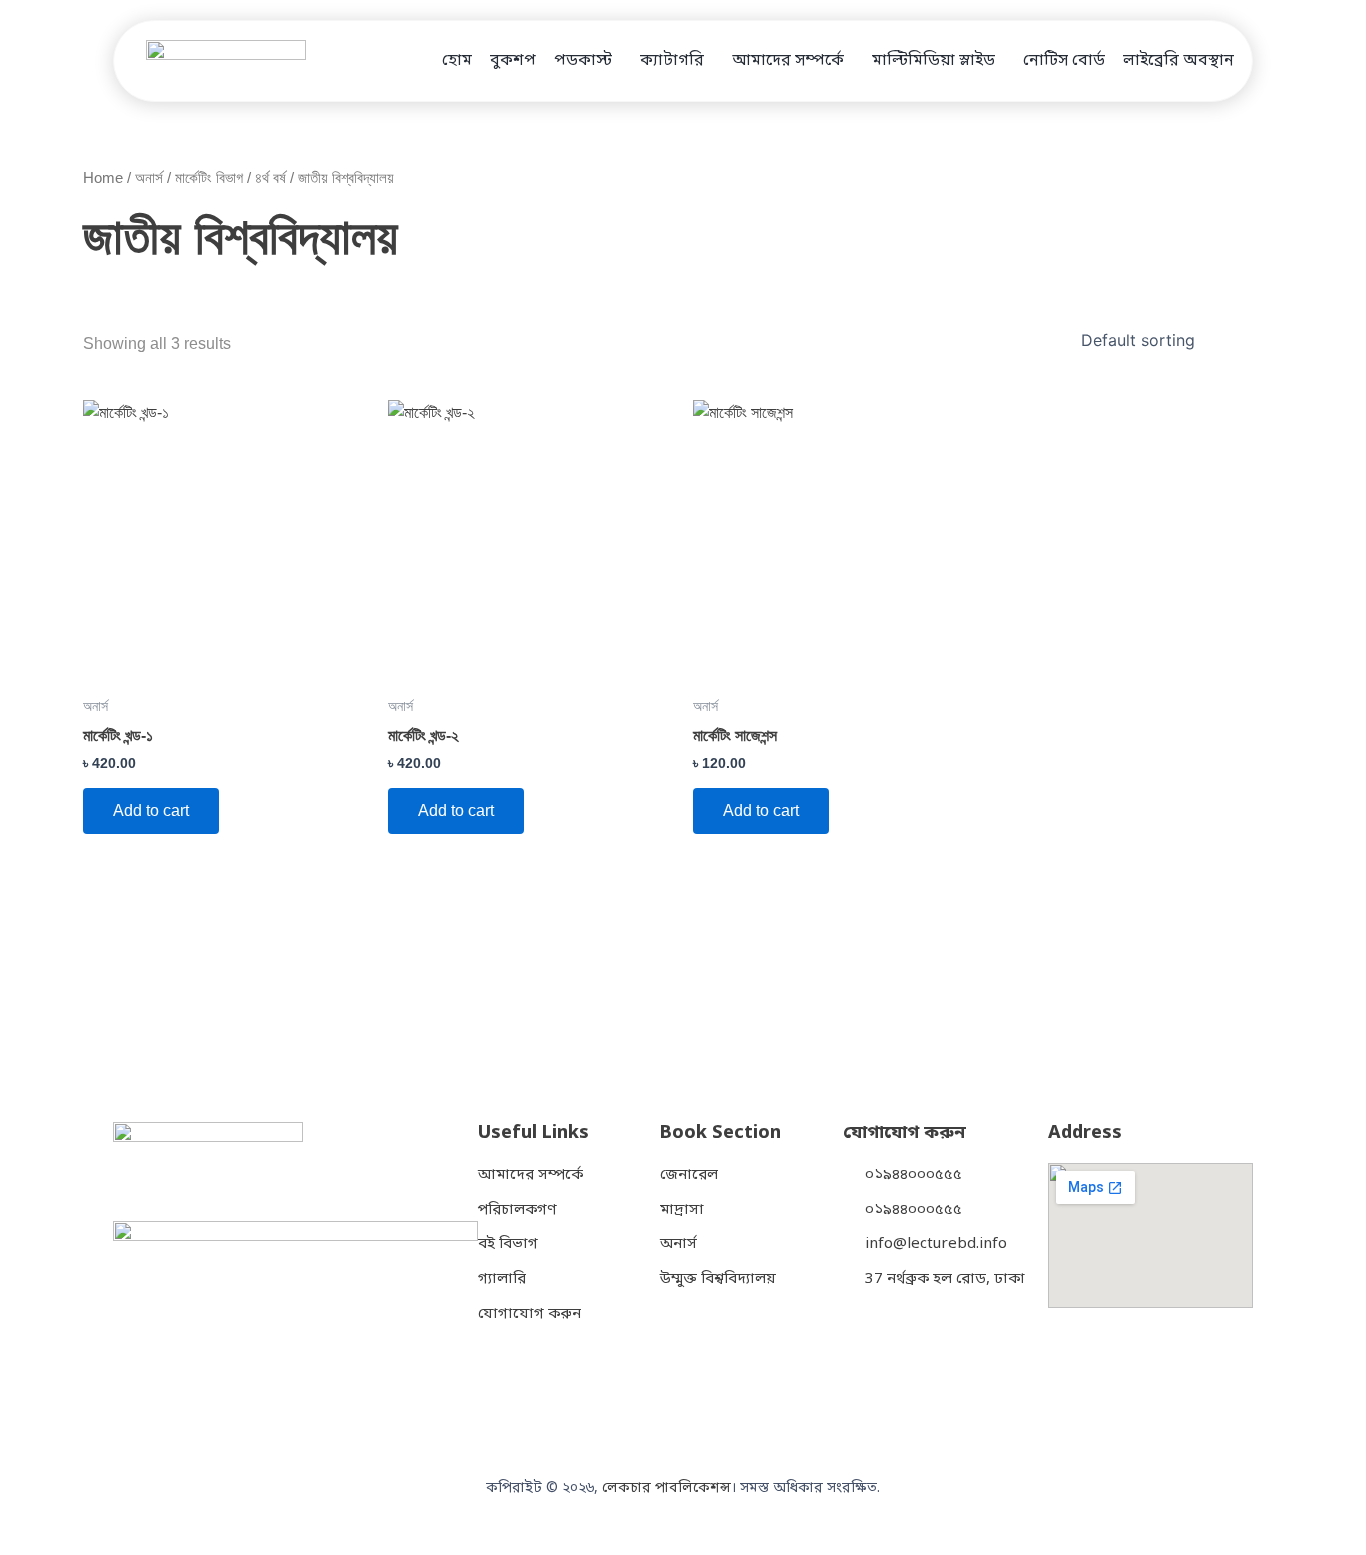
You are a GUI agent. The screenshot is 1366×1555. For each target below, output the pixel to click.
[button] (588, 61)
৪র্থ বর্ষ (270, 178)
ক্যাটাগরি (672, 61)
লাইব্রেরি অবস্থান (1178, 61)
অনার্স (149, 178)
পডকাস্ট (583, 61)
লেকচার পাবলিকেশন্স (666, 1488)
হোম (457, 61)
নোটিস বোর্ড (1064, 61)
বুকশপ (513, 61)
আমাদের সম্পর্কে (788, 61)
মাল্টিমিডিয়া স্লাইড (933, 61)
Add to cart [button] (151, 810)
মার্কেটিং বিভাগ (209, 178)
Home (103, 178)
